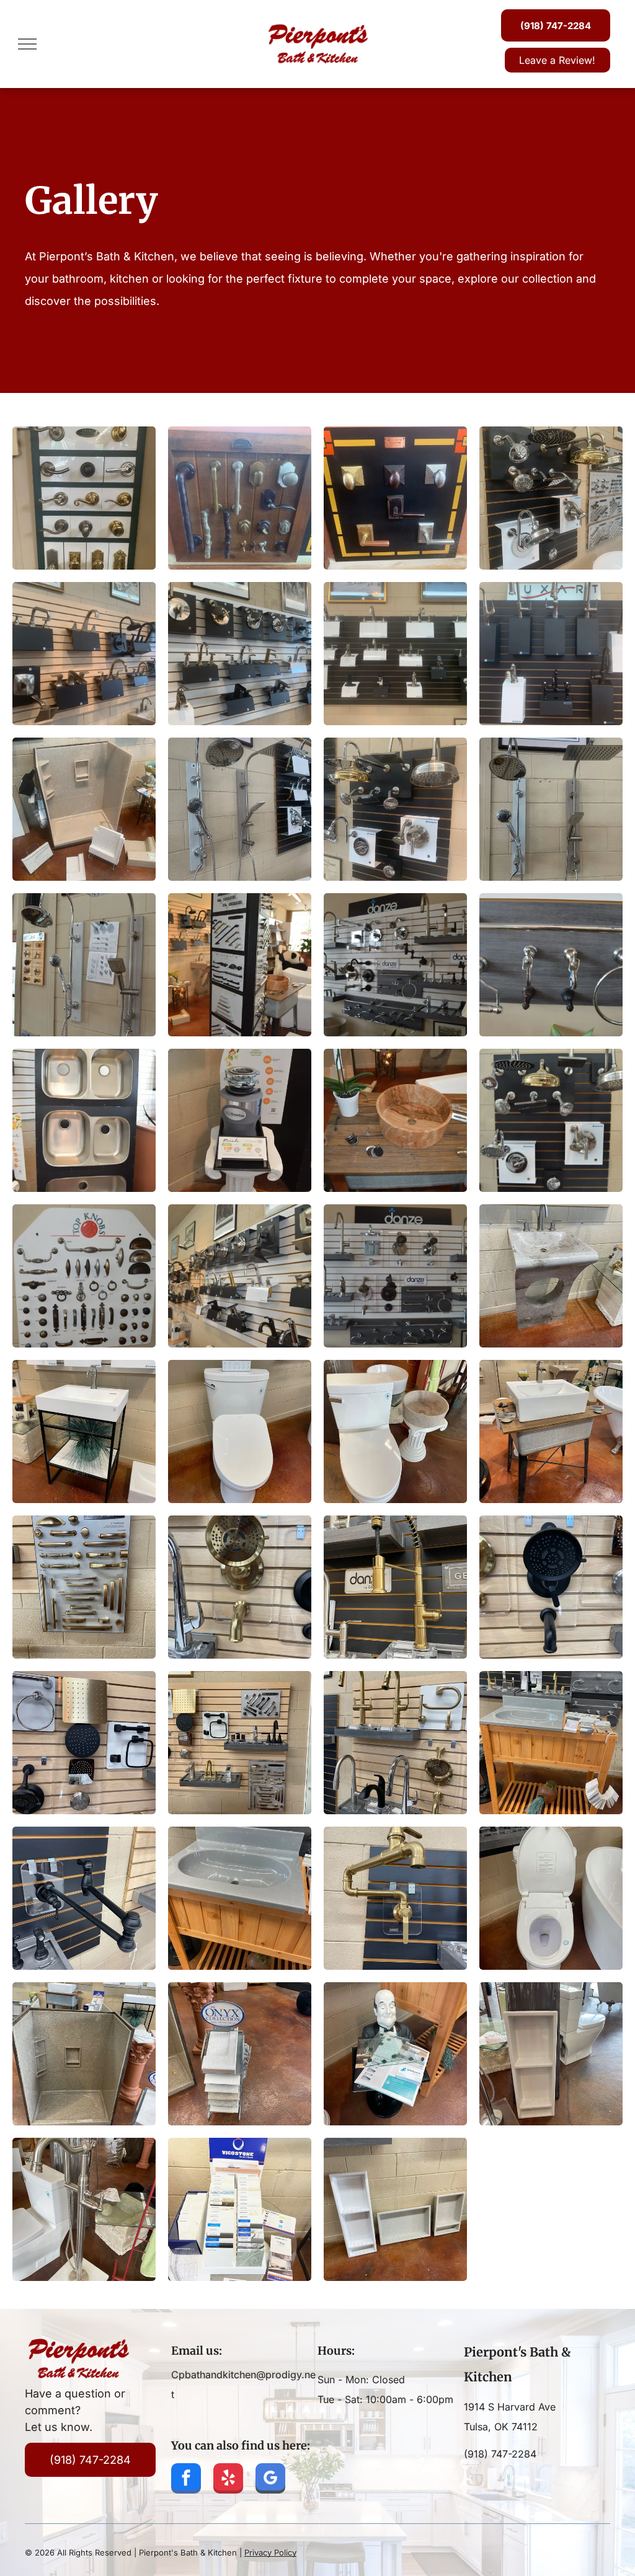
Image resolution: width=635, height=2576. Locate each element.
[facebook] (186, 2480)
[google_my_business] (270, 2480)
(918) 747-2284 (500, 2454)
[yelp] (228, 2480)
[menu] (27, 44)
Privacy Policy (270, 2552)
